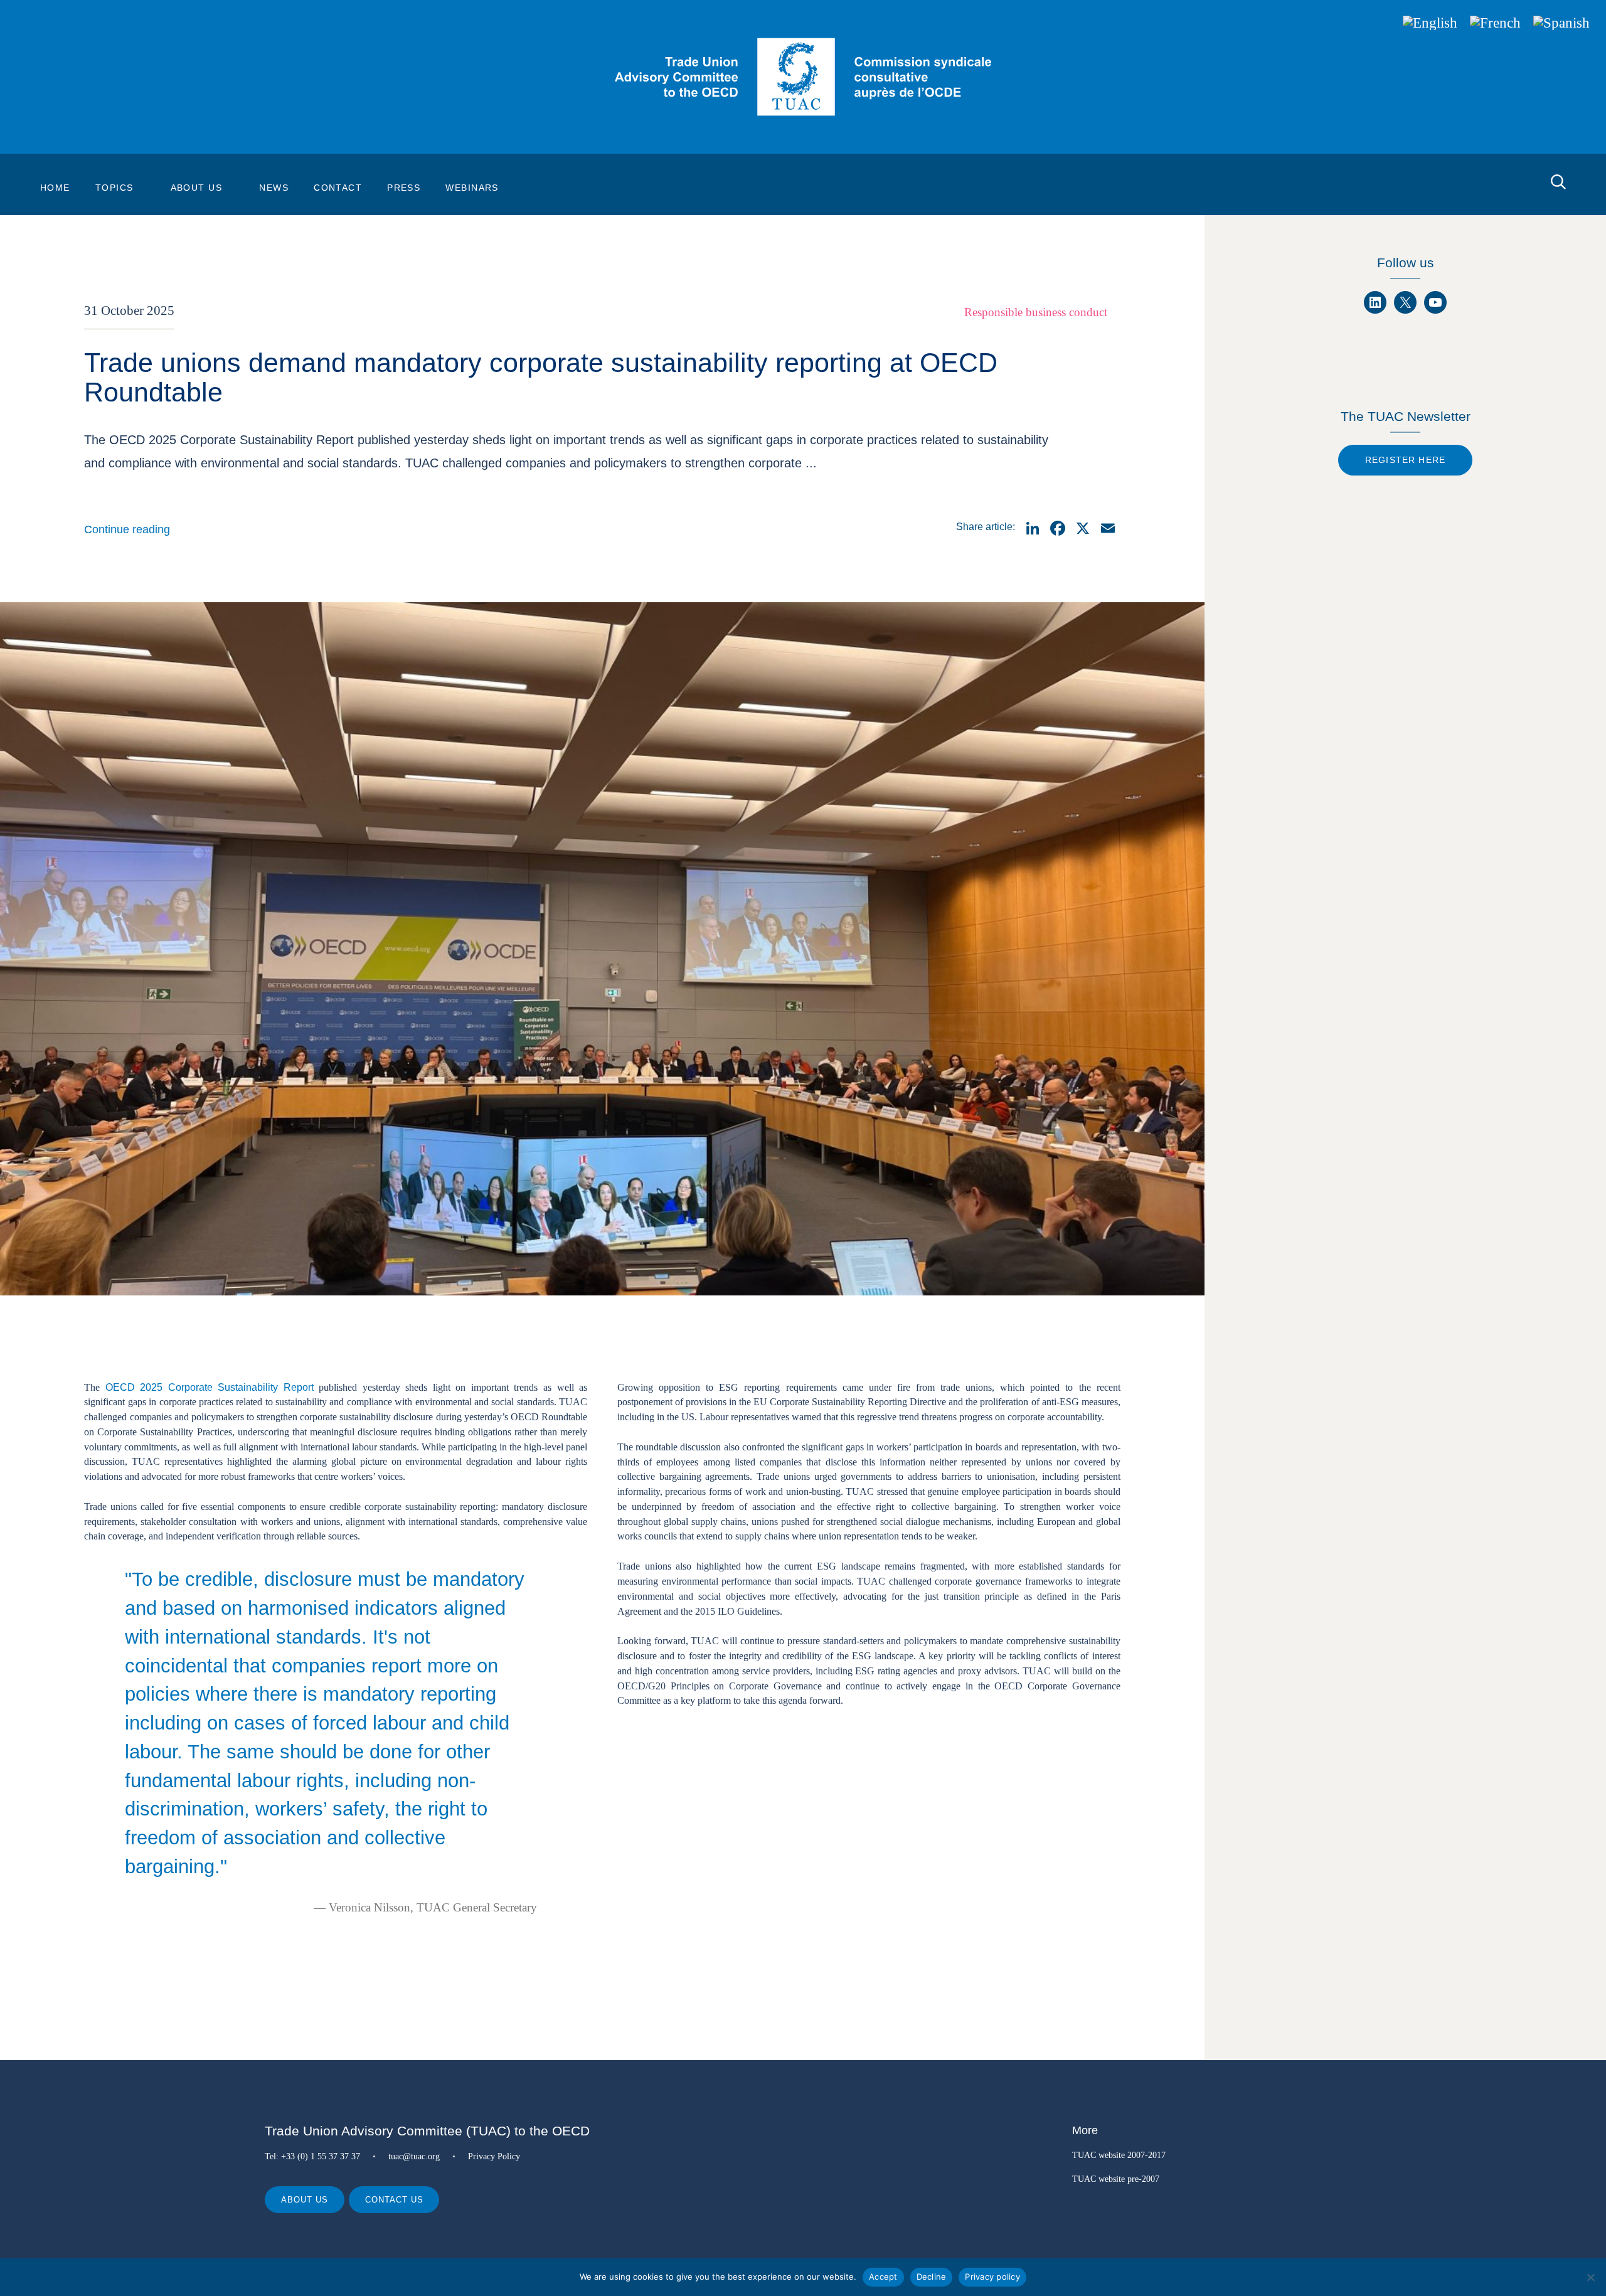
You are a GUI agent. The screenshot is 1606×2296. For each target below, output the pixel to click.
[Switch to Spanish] (1561, 23)
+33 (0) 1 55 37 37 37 (321, 2156)
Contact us (394, 2200)
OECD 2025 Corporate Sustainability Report (210, 1387)
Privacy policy (992, 2277)
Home (55, 188)
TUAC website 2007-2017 (1119, 2155)
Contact (338, 188)
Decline (932, 2277)
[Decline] (1590, 2277)
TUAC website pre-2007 (1116, 2179)
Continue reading (127, 529)
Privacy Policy (494, 2156)
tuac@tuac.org (414, 2156)
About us (305, 2200)
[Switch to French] (1495, 23)
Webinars (472, 188)
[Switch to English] (1430, 23)
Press (404, 188)
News (274, 188)
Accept (883, 2277)
